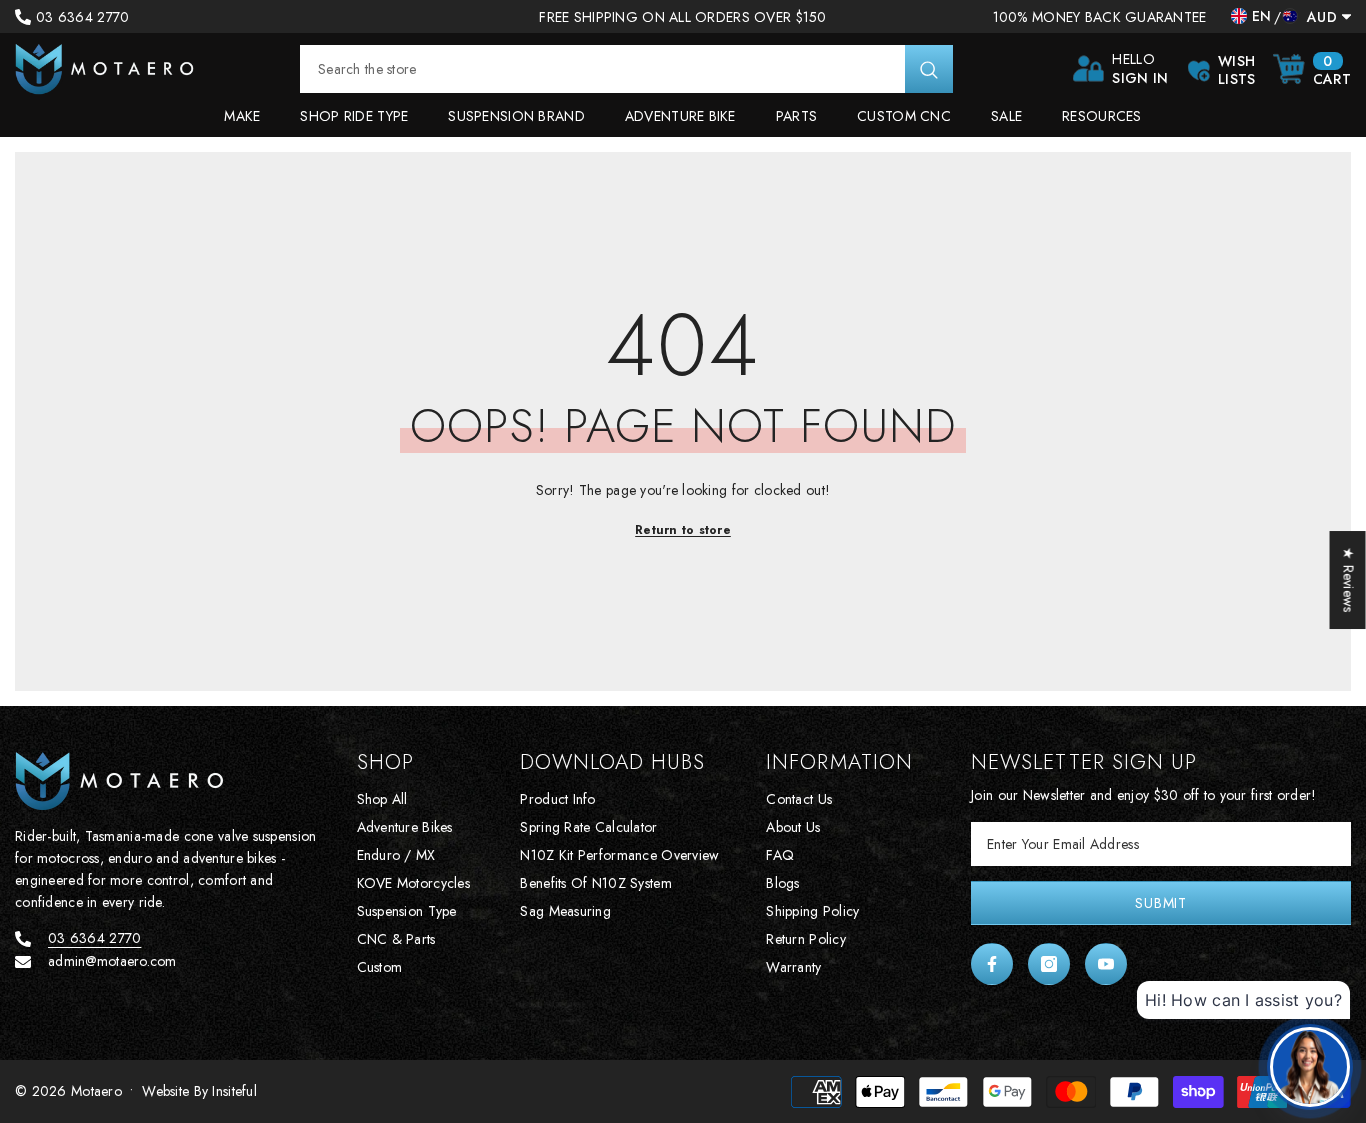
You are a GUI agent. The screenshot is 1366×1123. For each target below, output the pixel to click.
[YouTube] (1106, 964)
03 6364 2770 (82, 17)
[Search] (626, 69)
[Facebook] (992, 964)
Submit (1160, 903)
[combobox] (602, 69)
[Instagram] (1049, 964)
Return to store (683, 530)
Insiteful (234, 1091)
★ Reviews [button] (1349, 580)
